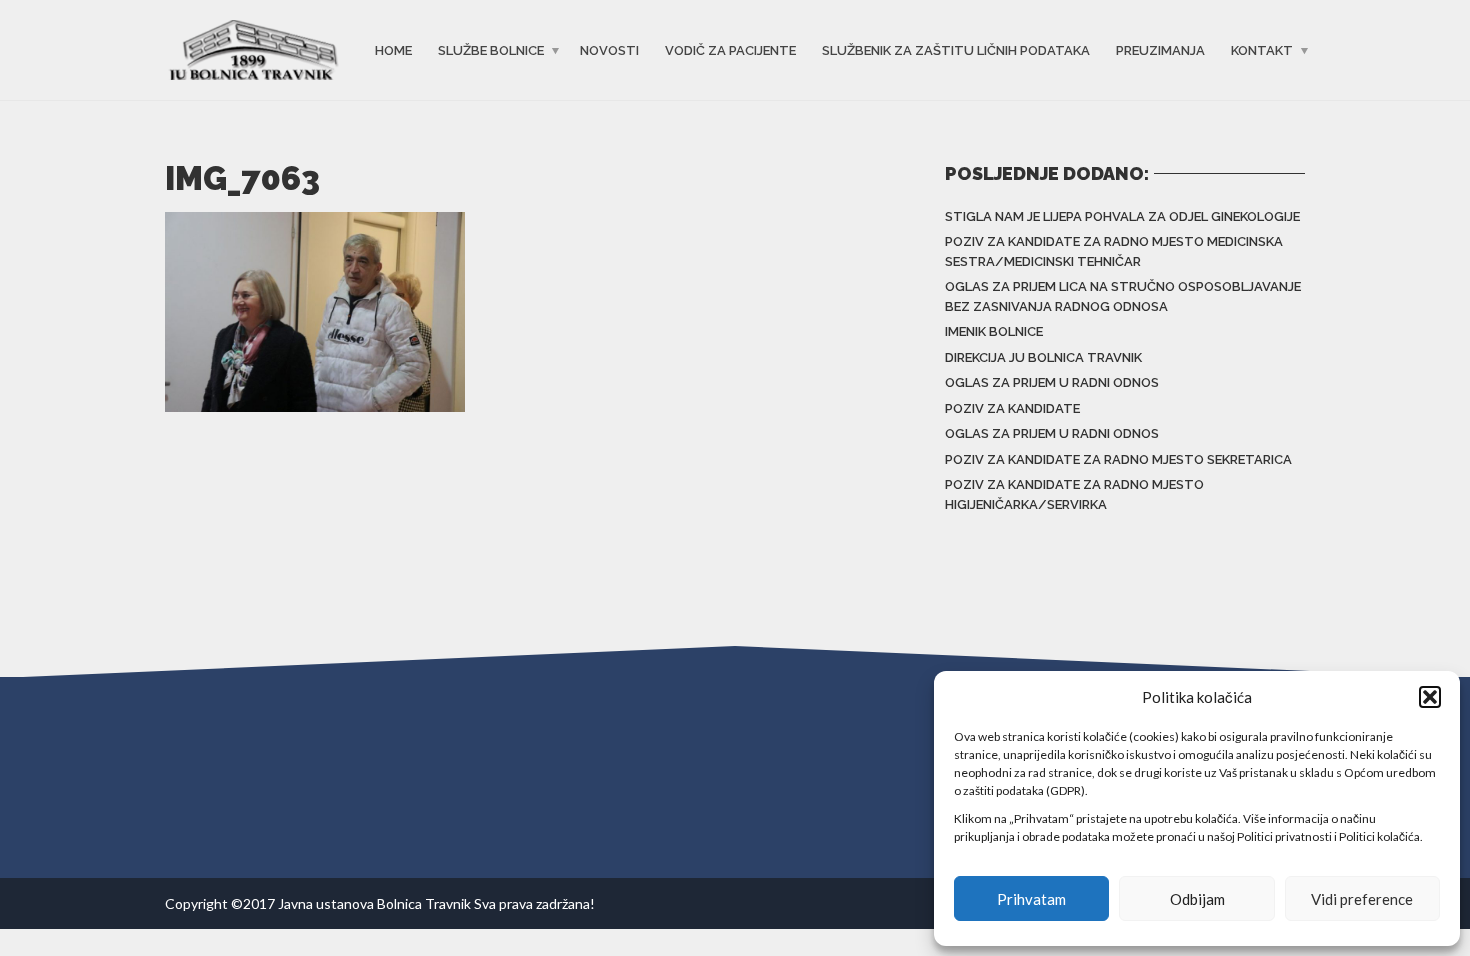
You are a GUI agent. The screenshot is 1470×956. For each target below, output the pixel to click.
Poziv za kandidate (1012, 408)
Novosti (609, 50)
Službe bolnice (491, 50)
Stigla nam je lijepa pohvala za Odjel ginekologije (1122, 216)
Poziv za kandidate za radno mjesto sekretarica (1118, 459)
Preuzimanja (1160, 50)
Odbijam (1197, 899)
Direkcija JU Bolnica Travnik (1043, 357)
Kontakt (1262, 50)
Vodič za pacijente (730, 50)
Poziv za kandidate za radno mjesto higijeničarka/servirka (1074, 494)
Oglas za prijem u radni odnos (1052, 382)
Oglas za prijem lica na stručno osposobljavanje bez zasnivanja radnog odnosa (1123, 296)
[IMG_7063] (315, 310)
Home (393, 50)
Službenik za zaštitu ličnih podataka (956, 50)
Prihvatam (1031, 899)
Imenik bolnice (994, 331)
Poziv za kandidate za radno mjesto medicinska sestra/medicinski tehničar (1114, 251)
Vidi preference (1362, 899)
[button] (1430, 697)
